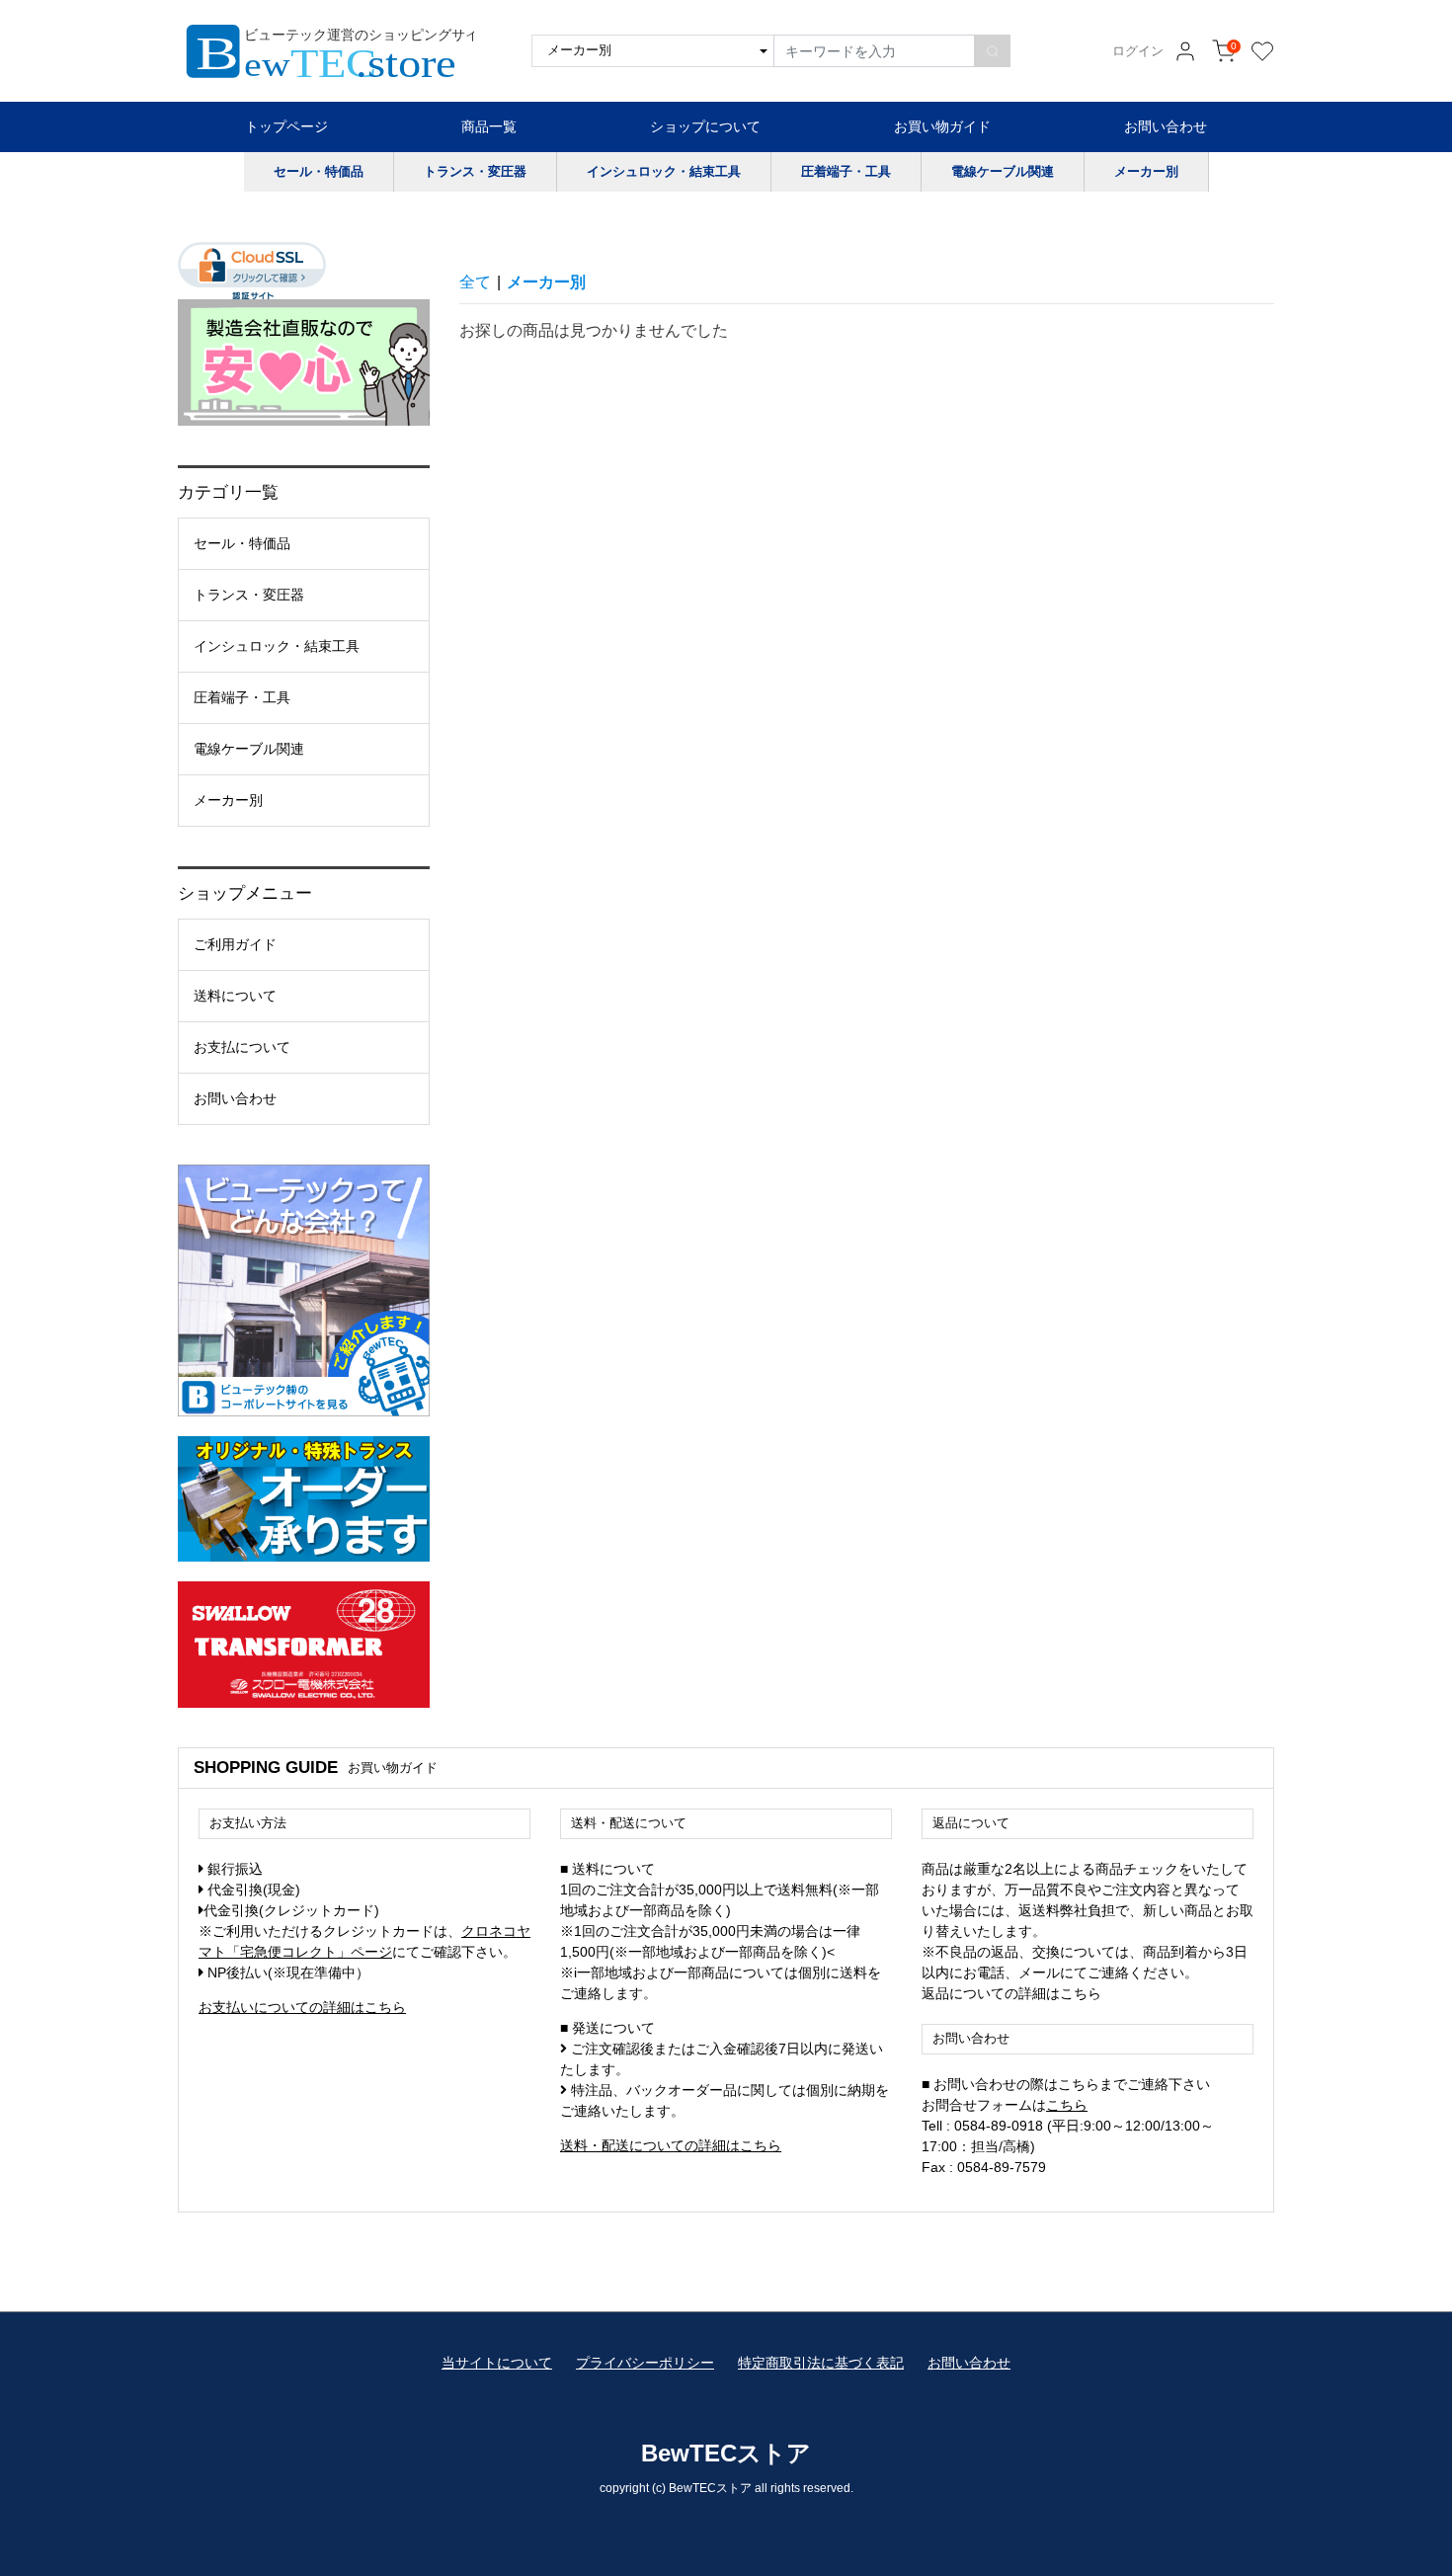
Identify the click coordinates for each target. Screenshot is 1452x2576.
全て (475, 282)
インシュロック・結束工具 (664, 171)
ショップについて (705, 126)
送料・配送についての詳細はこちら (671, 2145)
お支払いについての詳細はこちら (302, 2007)
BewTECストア (726, 2453)
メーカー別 (1146, 171)
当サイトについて (497, 2363)
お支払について (242, 1047)
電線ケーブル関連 (1003, 171)
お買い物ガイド (942, 126)
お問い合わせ (1166, 126)
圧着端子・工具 (846, 171)
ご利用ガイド (235, 944)
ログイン (1138, 51)
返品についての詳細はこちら (1011, 1993)
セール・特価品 (319, 171)
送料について (235, 996)
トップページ (286, 126)
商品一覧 (489, 126)
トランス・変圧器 (475, 171)
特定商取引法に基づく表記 (821, 2363)
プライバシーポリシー (645, 2363)
